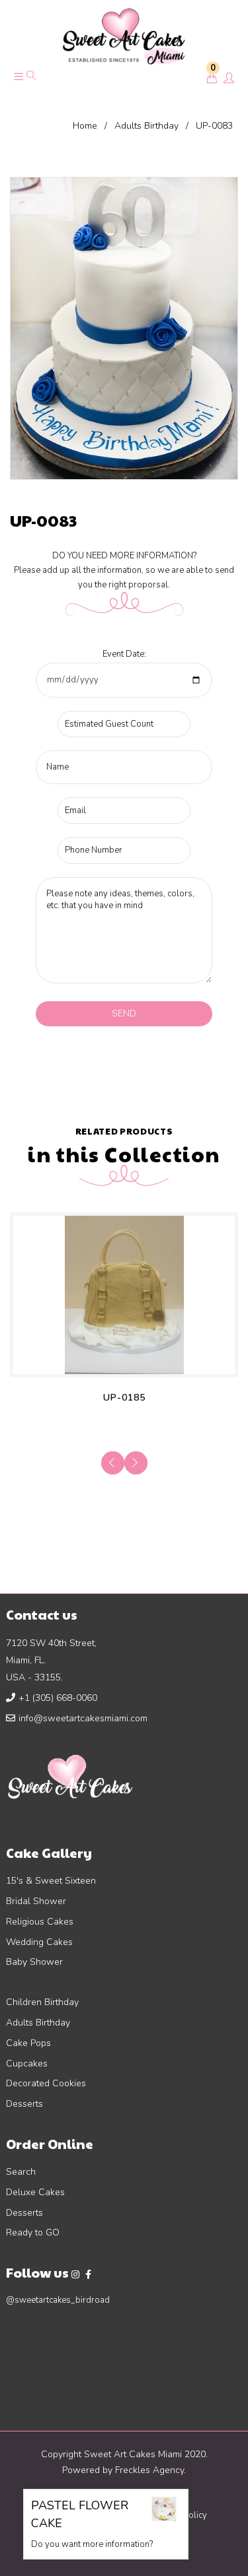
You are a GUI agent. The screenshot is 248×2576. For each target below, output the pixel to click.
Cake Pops (28, 2043)
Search (21, 2172)
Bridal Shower (36, 1901)
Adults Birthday (146, 126)
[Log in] (229, 79)
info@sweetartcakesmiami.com (83, 1718)
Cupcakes (27, 2064)
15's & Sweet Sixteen (51, 1881)
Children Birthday (42, 2002)
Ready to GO (33, 2232)
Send (124, 1013)
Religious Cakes (40, 1922)
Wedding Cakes (39, 1942)
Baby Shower (34, 1962)
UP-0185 (124, 1398)
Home (85, 126)
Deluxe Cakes (35, 2192)
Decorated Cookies (46, 2083)
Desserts (24, 2104)
